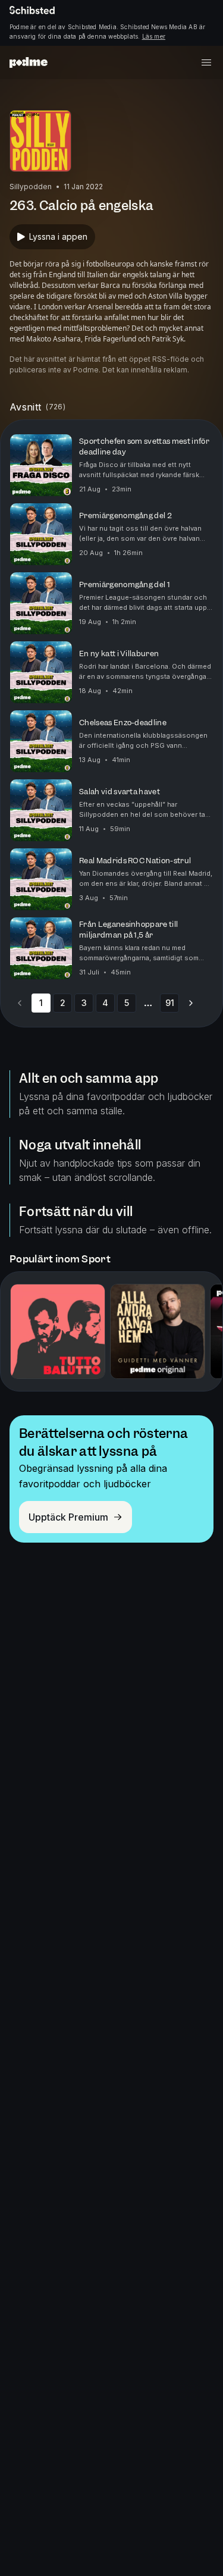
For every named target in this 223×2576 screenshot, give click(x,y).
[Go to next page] (191, 1003)
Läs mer (154, 36)
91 (170, 1003)
